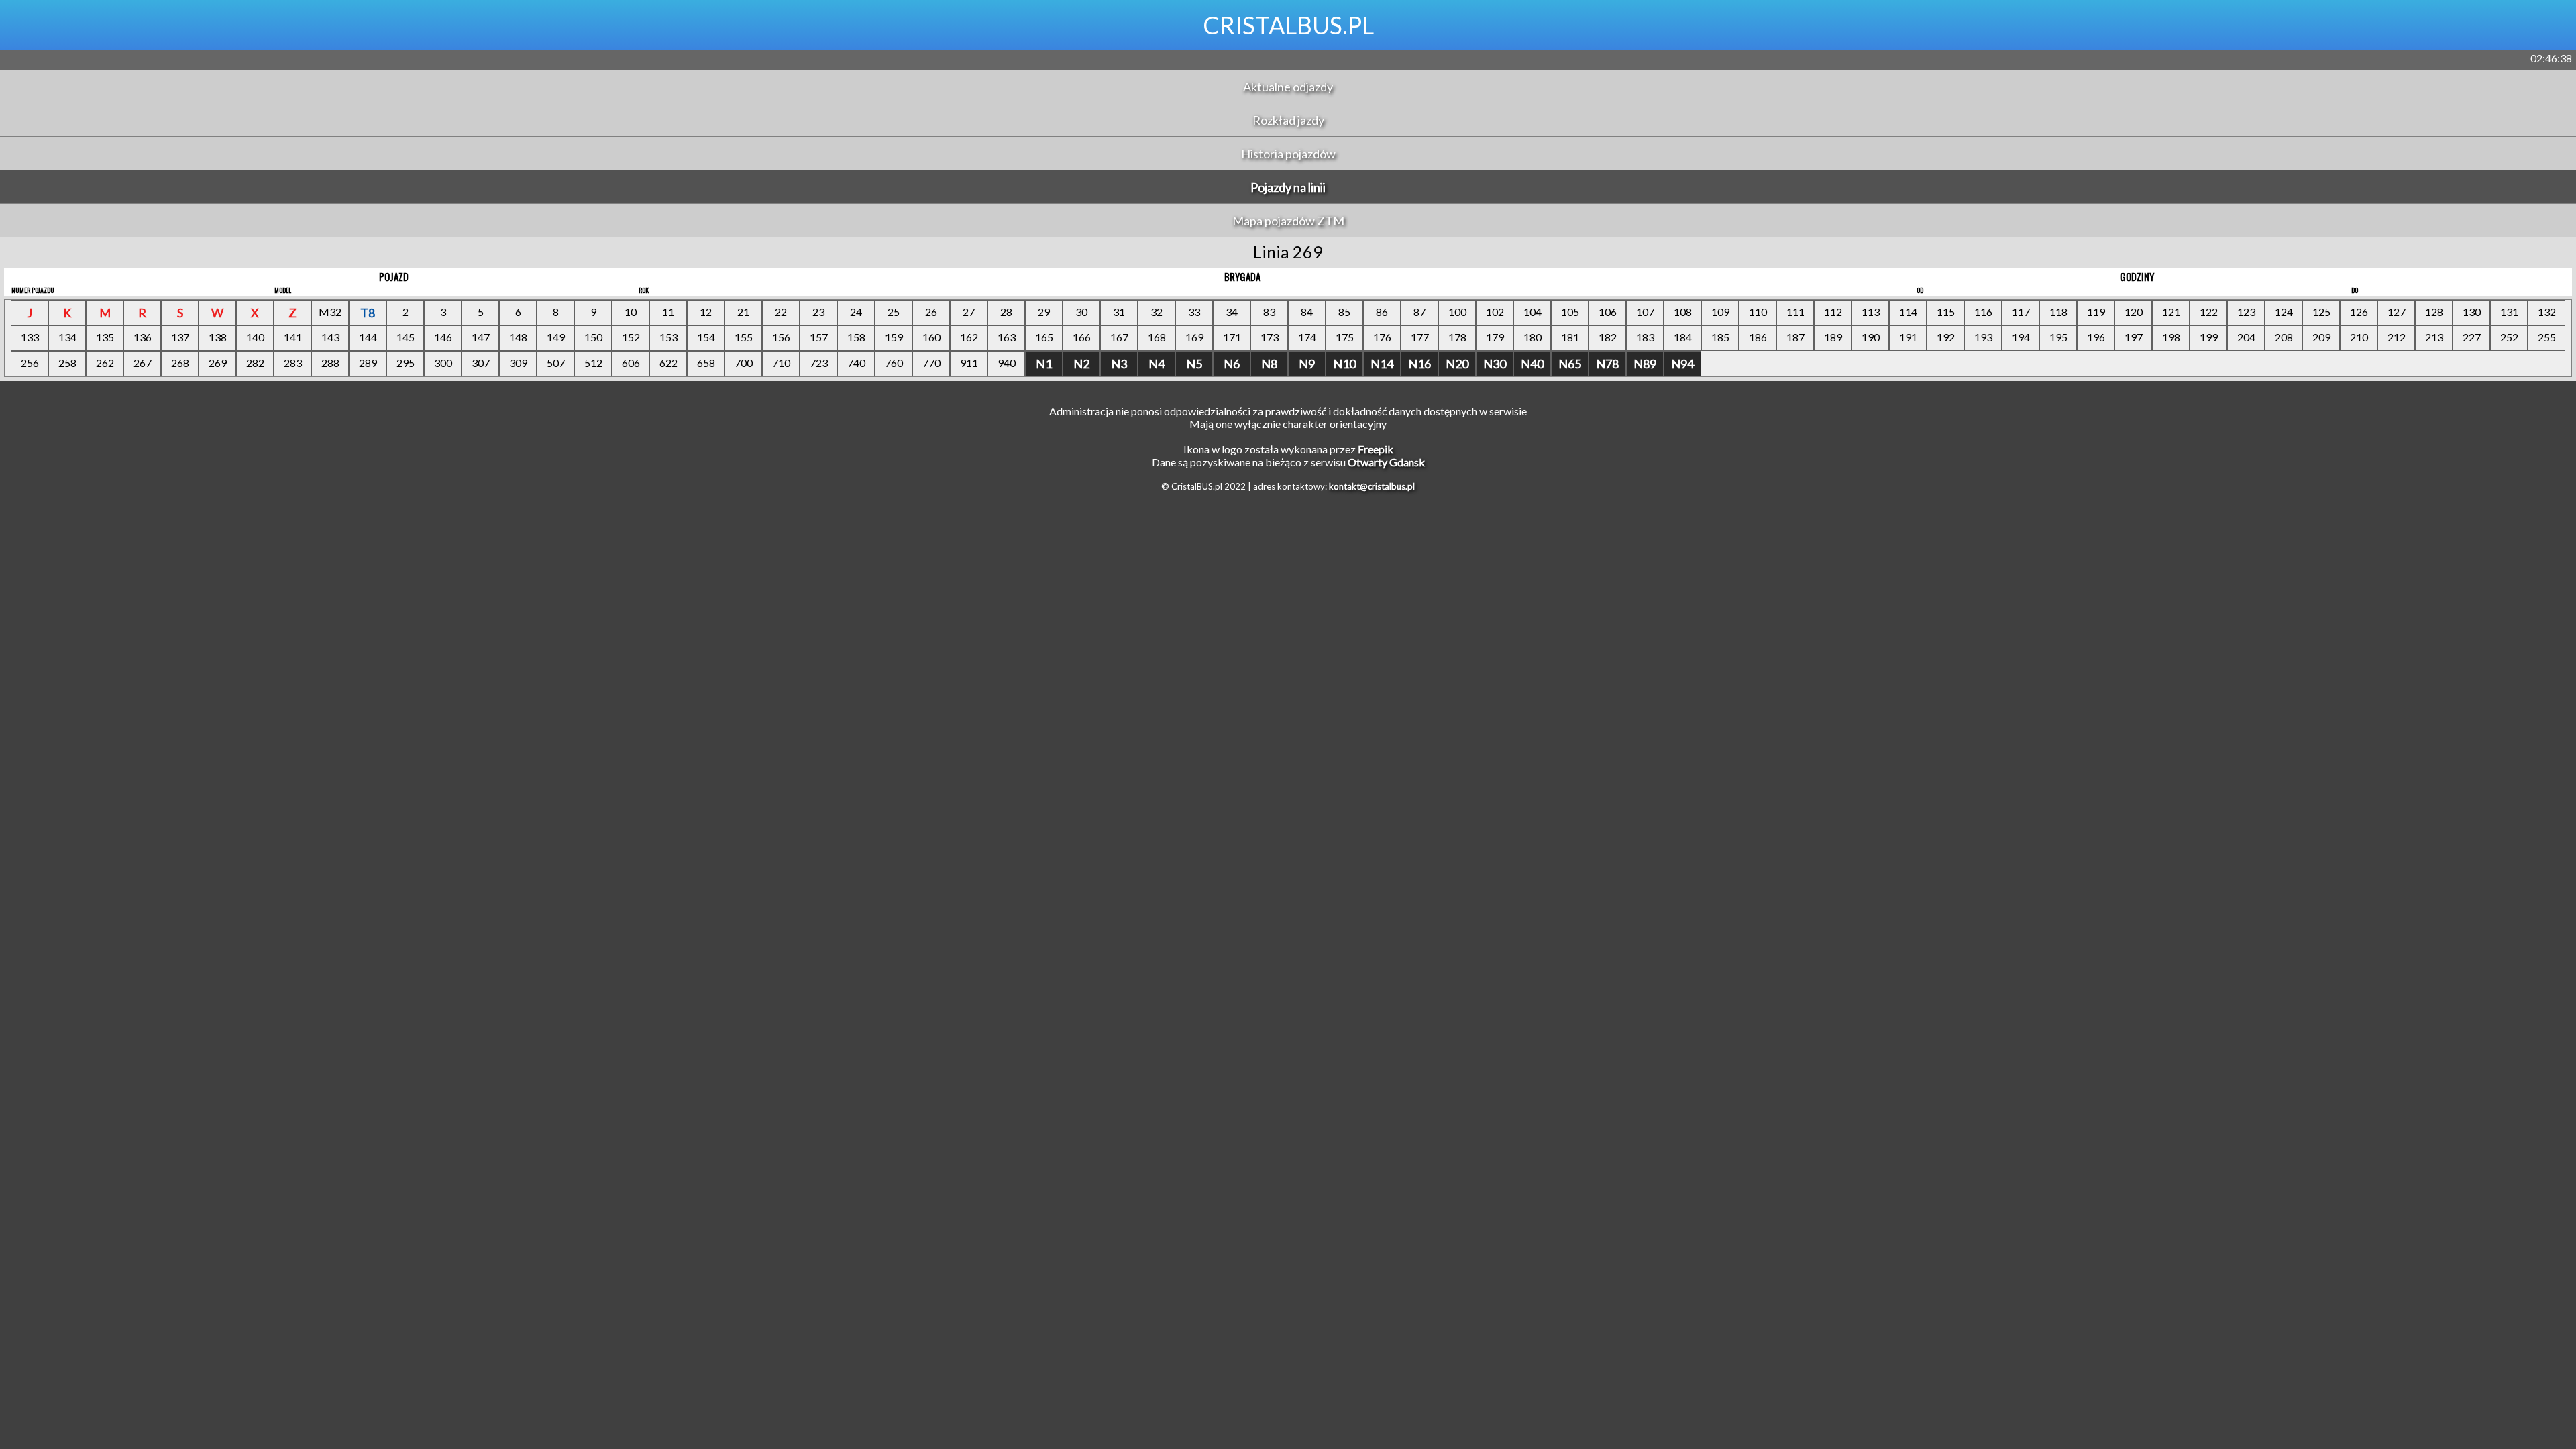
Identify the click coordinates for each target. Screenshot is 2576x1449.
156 (781, 337)
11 (668, 312)
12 (706, 312)
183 (1645, 337)
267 (143, 363)
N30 (1495, 364)
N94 (1682, 364)
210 (2359, 337)
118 (2058, 312)
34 (1232, 312)
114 (1908, 312)
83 (1269, 312)
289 (368, 363)
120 (2134, 312)
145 (406, 337)
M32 (330, 312)
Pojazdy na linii (1288, 187)
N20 (1457, 364)
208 (2284, 337)
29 (1044, 312)
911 (969, 363)
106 (1608, 312)
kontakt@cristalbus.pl (1372, 486)
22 (781, 312)
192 (1946, 337)
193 (1983, 337)
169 (1194, 337)
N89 (1645, 364)
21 (743, 312)
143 (330, 337)
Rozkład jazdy (1288, 120)
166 (1082, 337)
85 (1344, 312)
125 (2321, 312)
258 (67, 363)
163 (1007, 337)
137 (180, 337)
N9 (1307, 364)
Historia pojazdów (1288, 154)
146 (443, 337)
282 (255, 363)
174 (1307, 337)
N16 (1419, 364)
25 (894, 312)
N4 (1157, 364)
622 (668, 363)
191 (1908, 337)
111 (1795, 312)
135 (105, 337)
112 (1833, 312)
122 (2209, 312)
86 (1382, 312)
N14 (1382, 364)
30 (1081, 312)
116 (1983, 312)
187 (1795, 337)
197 (2134, 337)
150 (593, 337)
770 (931, 363)
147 (481, 337)
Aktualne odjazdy (1288, 87)
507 (556, 363)
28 (1006, 312)
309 (518, 363)
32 (1157, 312)
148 (518, 337)
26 (931, 312)
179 (1495, 337)
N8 (1269, 364)
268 (180, 363)
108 (1683, 312)
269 (218, 363)
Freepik (1376, 449)
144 (368, 337)
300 (443, 363)
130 (2472, 312)
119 (2096, 312)
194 (2021, 337)
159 (894, 337)
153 (668, 337)
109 (1720, 312)
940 (1007, 363)
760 (894, 363)
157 (819, 337)
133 (30, 337)
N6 (1232, 364)
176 (1382, 337)
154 (706, 337)
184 (1683, 337)
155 (744, 337)
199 (2209, 337)
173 (1270, 337)
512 (593, 363)
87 (1419, 312)
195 (2058, 337)
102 (1495, 312)
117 (2021, 312)
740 (856, 363)
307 (481, 363)
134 (67, 337)
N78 (1607, 364)
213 (2434, 337)
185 (1720, 337)
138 (218, 337)
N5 (1194, 364)
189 (1833, 337)
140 (255, 337)
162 (969, 337)
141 (293, 337)
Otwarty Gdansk (1386, 462)
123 (2246, 312)
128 (2434, 312)
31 (1119, 312)
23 (818, 312)
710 (781, 363)
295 (406, 363)
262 (105, 363)
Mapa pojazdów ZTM (1288, 221)
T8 (368, 313)
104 (1533, 312)
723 (819, 363)
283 (293, 363)
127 (2397, 312)
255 (2547, 337)
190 (1871, 337)
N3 (1119, 364)
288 (330, 363)
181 (1570, 337)
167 (1119, 337)
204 (2246, 337)
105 (1570, 312)
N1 (1044, 364)
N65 (1570, 364)
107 (1645, 312)
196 (2096, 337)
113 (1871, 312)
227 (2472, 337)
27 (969, 312)
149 (556, 337)
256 (30, 363)
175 (1345, 337)
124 (2284, 312)
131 (2509, 312)
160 (931, 337)
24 (856, 312)
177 (1420, 337)
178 (1457, 337)
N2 (1081, 364)
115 (1946, 312)
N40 (1532, 364)
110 (1758, 312)
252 (2509, 337)
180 (1533, 337)
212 (2397, 337)
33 (1194, 312)
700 (744, 363)
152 (631, 337)
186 (1758, 337)
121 (2171, 312)
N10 (1344, 364)
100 (1457, 312)
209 (2321, 337)
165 (1044, 337)
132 (2547, 312)
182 (1608, 337)
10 (631, 312)
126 (2359, 312)
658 (706, 363)
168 (1157, 337)
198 (2171, 337)
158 (856, 337)
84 (1307, 312)
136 (143, 337)
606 (631, 363)
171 (1232, 337)
